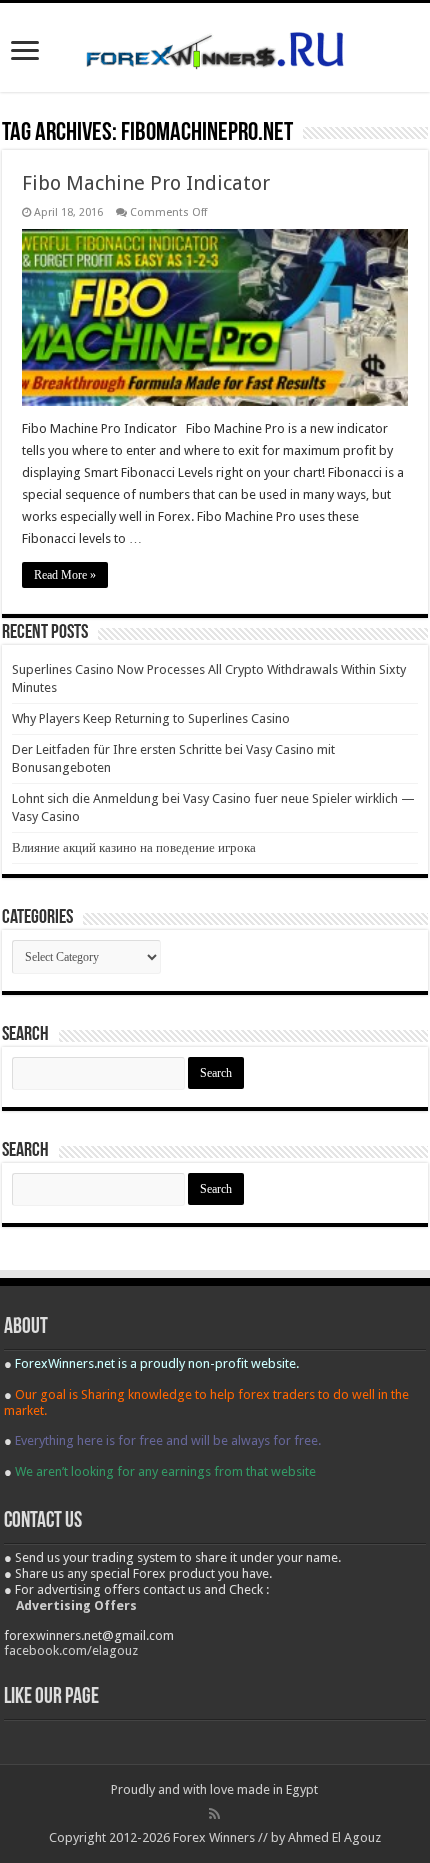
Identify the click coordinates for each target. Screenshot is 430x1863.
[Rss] (214, 1814)
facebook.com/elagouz (71, 1650)
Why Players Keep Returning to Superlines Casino (151, 718)
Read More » (65, 575)
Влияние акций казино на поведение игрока (134, 847)
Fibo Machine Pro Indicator (146, 183)
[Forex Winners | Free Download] (215, 47)
